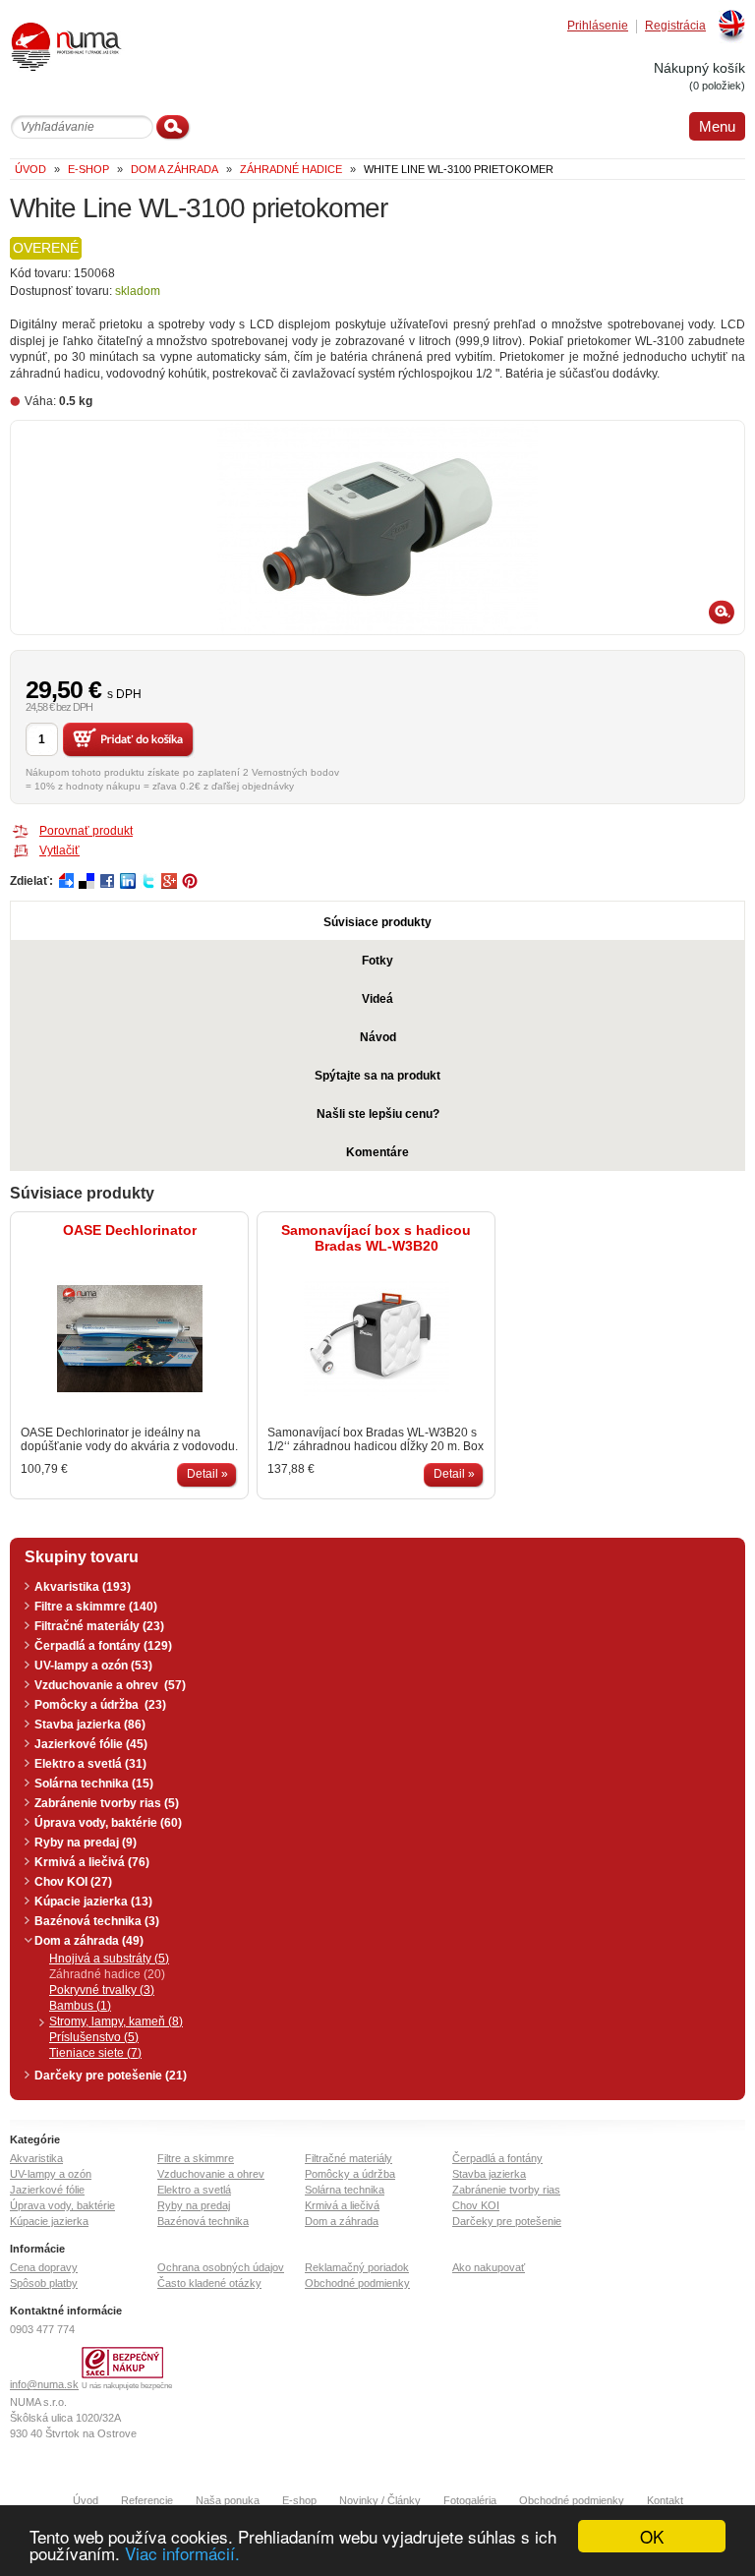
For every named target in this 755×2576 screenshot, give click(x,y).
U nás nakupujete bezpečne (127, 2386)
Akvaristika (36, 2158)
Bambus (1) (80, 2006)
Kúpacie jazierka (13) (93, 1902)
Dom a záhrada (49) (89, 1941)
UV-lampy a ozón (51, 2174)
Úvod (86, 2500)
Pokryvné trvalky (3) (102, 1990)
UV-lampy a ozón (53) (93, 1666)
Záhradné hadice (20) (107, 1974)
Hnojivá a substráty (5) (109, 1959)
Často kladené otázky (209, 2283)
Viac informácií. (182, 2553)
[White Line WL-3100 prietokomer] (377, 527)
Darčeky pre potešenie (507, 2221)
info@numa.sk (44, 2384)
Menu (717, 126)
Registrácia (675, 26)
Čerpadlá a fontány (497, 2158)
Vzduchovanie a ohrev (211, 2174)
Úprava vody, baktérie (62, 2205)
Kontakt (665, 2500)
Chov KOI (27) (73, 1882)
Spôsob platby (44, 2283)
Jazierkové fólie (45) (91, 1744)
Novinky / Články (380, 2500)
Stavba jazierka (489, 2174)
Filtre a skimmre (196, 2158)
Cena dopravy (44, 2267)
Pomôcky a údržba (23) (100, 1705)
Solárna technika (345, 2190)
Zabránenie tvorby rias (506, 2190)
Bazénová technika (203, 2221)
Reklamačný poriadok (357, 2267)
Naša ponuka (228, 2500)
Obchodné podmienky (357, 2283)
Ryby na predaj (194, 2205)
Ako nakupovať (489, 2267)
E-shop (299, 2500)
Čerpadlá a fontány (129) (103, 1646)
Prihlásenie (598, 26)
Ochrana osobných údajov (221, 2267)
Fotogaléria (470, 2500)
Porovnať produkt (86, 831)
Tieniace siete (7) (95, 2053)
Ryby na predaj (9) (86, 1843)
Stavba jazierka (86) (90, 1725)
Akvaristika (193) (83, 1587)
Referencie (147, 2500)
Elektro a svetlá (194, 2190)
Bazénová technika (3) (97, 1921)
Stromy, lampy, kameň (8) (116, 2021)
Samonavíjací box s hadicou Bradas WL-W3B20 (376, 1238)
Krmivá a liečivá (342, 2205)
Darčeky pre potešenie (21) (111, 2076)
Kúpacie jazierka (49, 2221)
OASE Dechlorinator (130, 1230)
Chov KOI (476, 2205)
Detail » (207, 1474)
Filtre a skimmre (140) (96, 1607)
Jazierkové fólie (47, 2190)
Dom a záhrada (342, 2221)
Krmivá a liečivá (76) (92, 1862)
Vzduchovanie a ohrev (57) (110, 1685)
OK (652, 2536)
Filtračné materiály (348, 2158)
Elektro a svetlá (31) (90, 1764)
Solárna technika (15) (94, 1784)
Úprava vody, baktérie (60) (108, 1823)
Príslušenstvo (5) (94, 2037)
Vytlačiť (59, 850)
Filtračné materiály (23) (99, 1626)
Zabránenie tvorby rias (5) (107, 1803)
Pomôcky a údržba (350, 2174)
